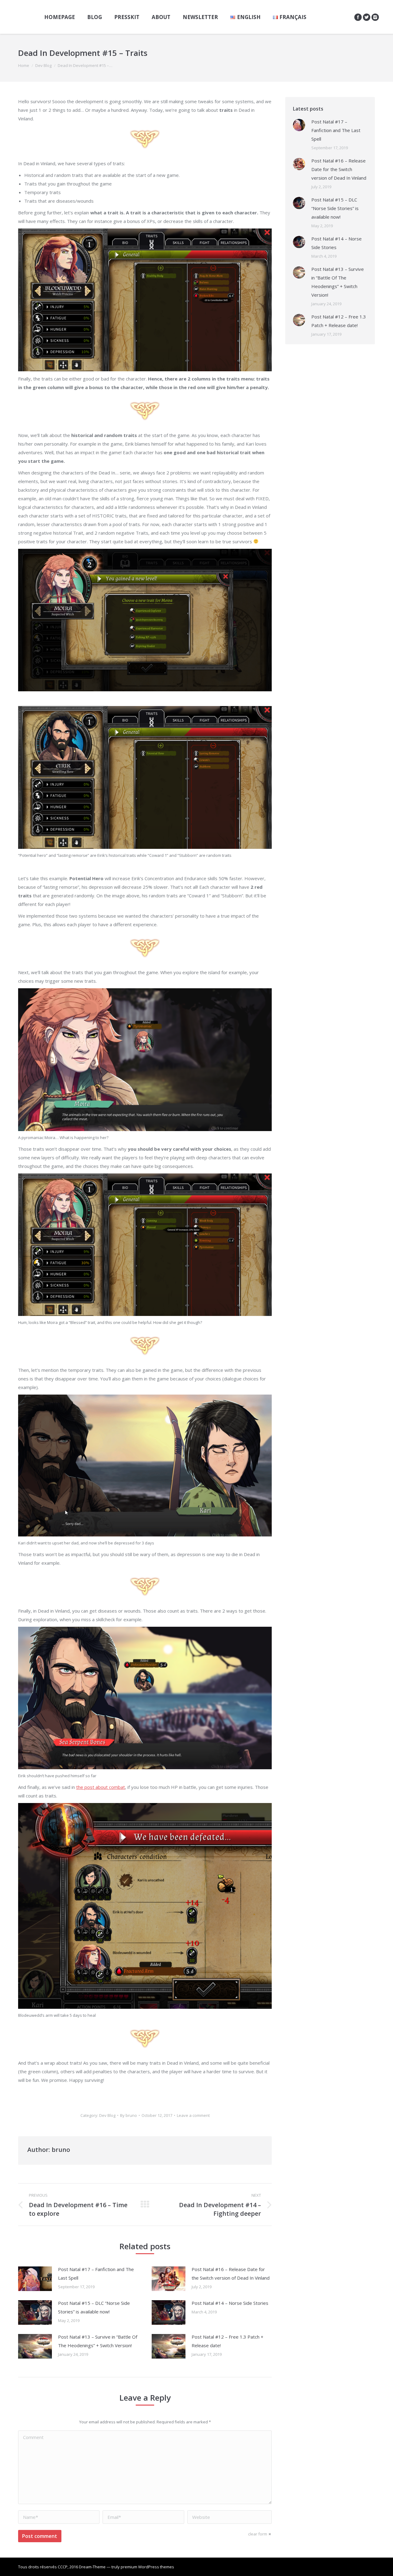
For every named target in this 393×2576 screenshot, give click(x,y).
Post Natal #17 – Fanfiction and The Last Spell (96, 2274)
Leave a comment (193, 2115)
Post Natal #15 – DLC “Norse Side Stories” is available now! (94, 2307)
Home (24, 65)
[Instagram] (375, 17)
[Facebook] (358, 17)
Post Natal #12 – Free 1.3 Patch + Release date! (228, 2341)
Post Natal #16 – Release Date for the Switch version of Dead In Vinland (231, 2274)
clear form (258, 2534)
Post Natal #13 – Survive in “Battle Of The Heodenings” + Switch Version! (98, 2341)
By (128, 2115)
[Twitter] (367, 17)
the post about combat (101, 1787)
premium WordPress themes (147, 2567)
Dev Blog (43, 65)
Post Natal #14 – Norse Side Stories (230, 2303)
